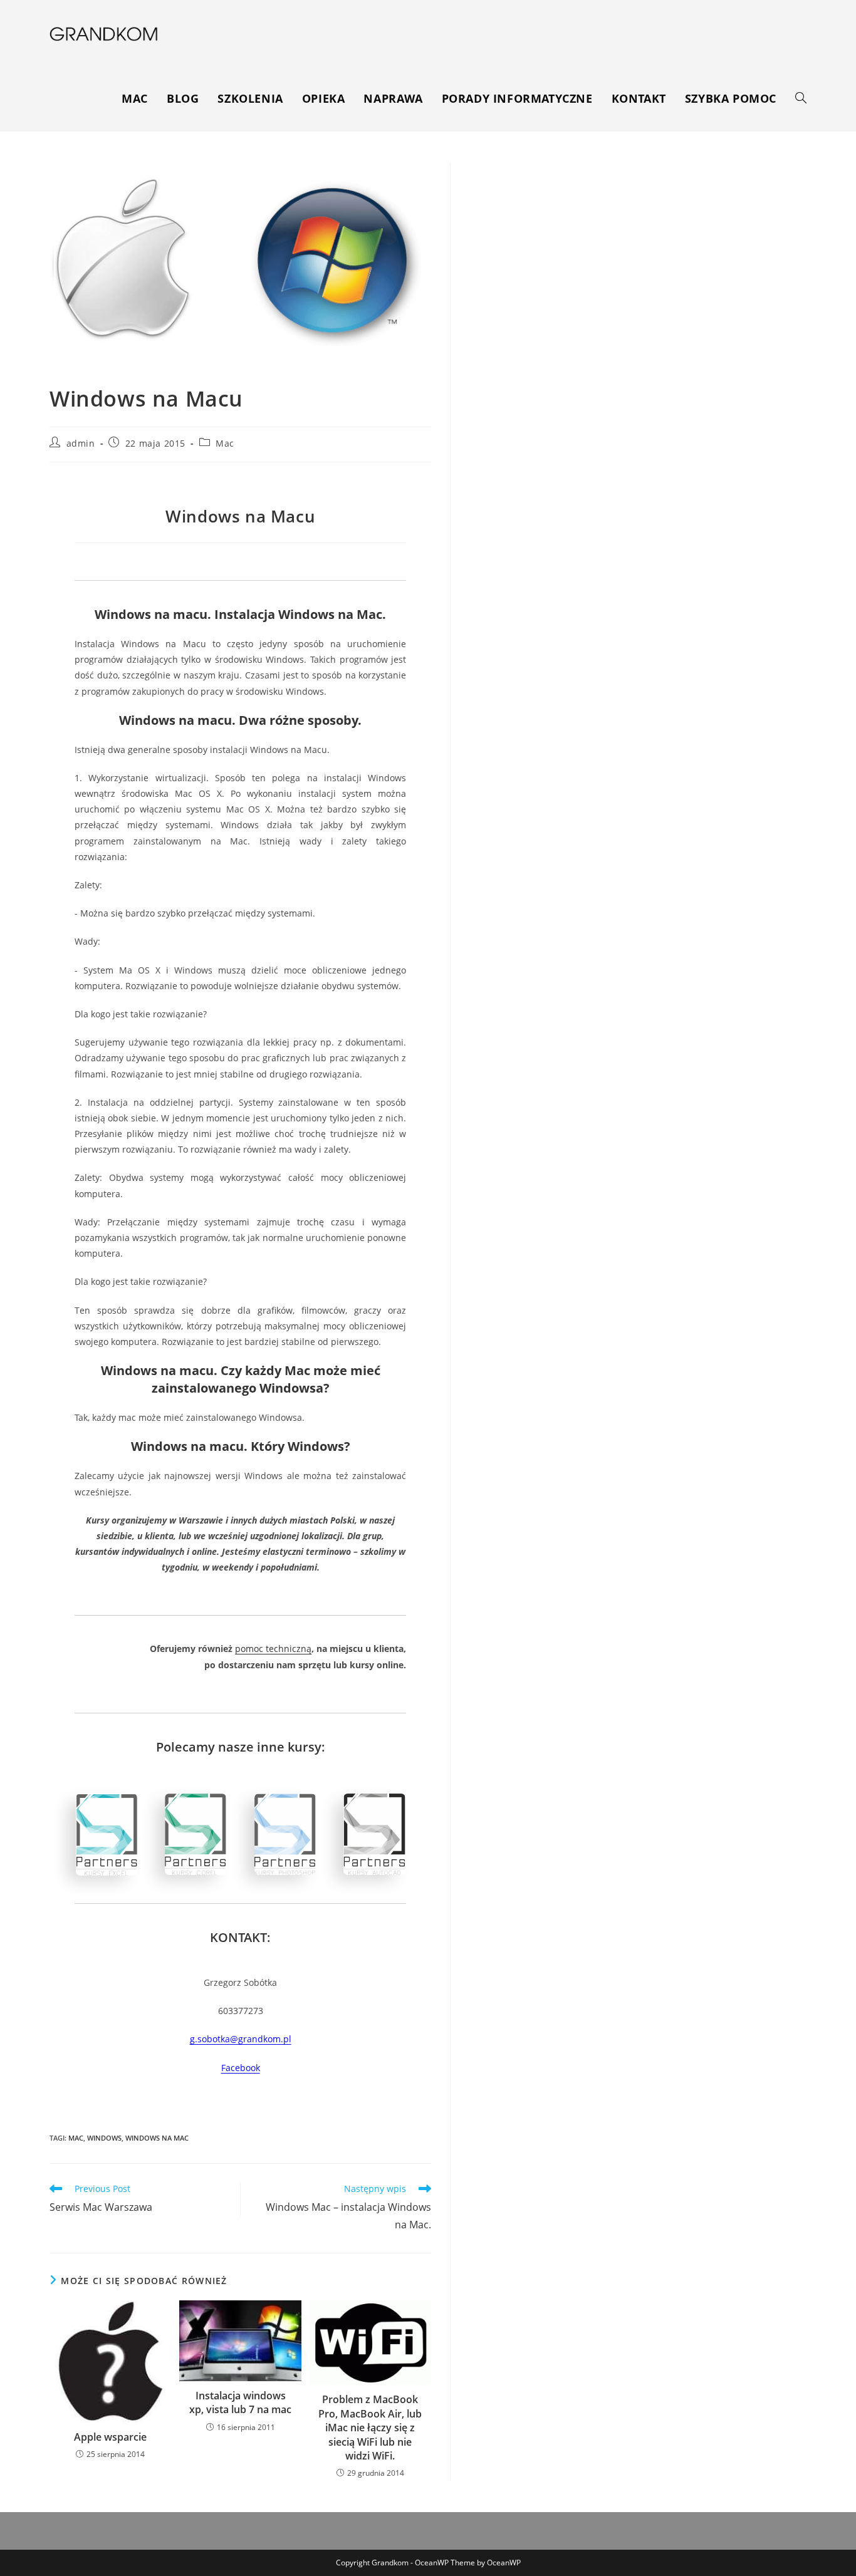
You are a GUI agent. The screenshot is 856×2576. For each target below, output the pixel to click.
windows (104, 2138)
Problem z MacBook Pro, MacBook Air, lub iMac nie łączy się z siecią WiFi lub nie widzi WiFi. (370, 2428)
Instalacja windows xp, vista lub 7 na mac (240, 2402)
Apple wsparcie (110, 2437)
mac (76, 2138)
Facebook (241, 2068)
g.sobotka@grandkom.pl (241, 2039)
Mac (225, 443)
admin (81, 443)
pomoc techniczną (273, 1649)
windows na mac (157, 2138)
